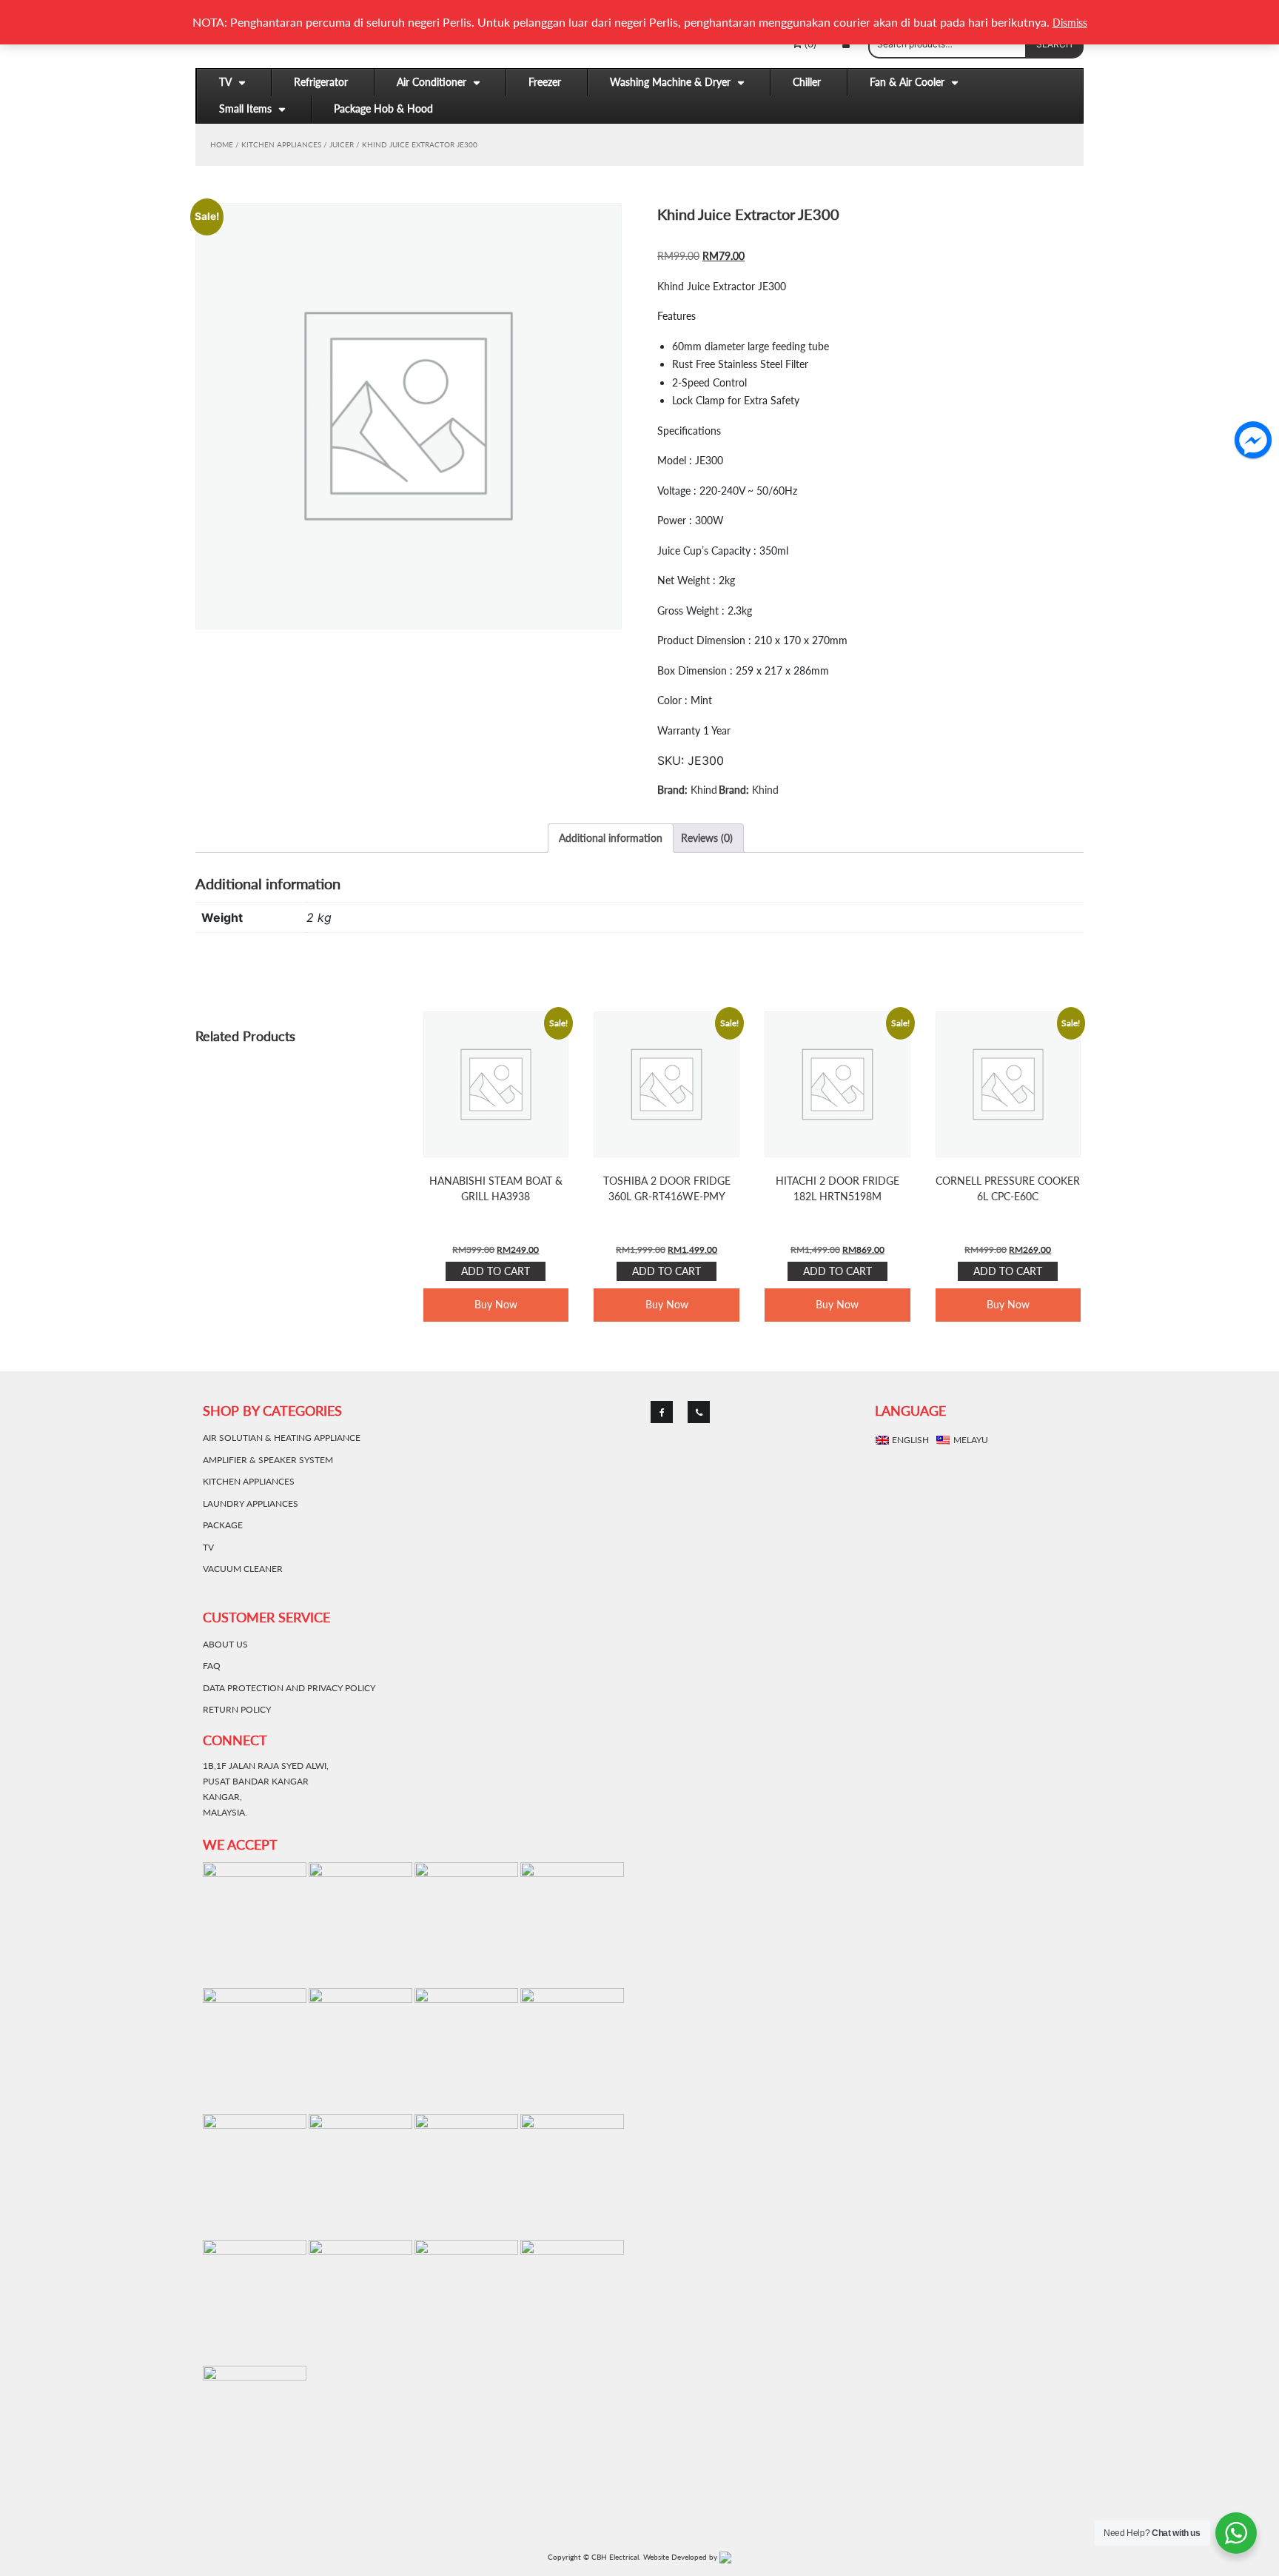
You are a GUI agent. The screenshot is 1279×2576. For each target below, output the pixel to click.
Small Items (245, 108)
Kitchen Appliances (281, 144)
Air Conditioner (432, 82)
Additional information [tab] (611, 838)
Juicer (342, 144)
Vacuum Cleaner (243, 1569)
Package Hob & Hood (383, 108)
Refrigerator (321, 82)
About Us (225, 1644)
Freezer (545, 82)
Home (222, 144)
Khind (704, 790)
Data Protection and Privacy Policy (289, 1688)
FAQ (212, 1666)
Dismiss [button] (1070, 23)
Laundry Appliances (251, 1503)
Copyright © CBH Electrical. (594, 2557)
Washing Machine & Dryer (670, 82)
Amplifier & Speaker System (268, 1460)
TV (225, 82)
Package (223, 1525)
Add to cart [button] (496, 1271)
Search (1054, 44)
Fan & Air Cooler (907, 82)
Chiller (807, 82)
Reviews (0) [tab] (707, 838)
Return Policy (237, 1709)
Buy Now (496, 1304)
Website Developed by (681, 2557)
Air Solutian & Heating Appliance (282, 1438)
